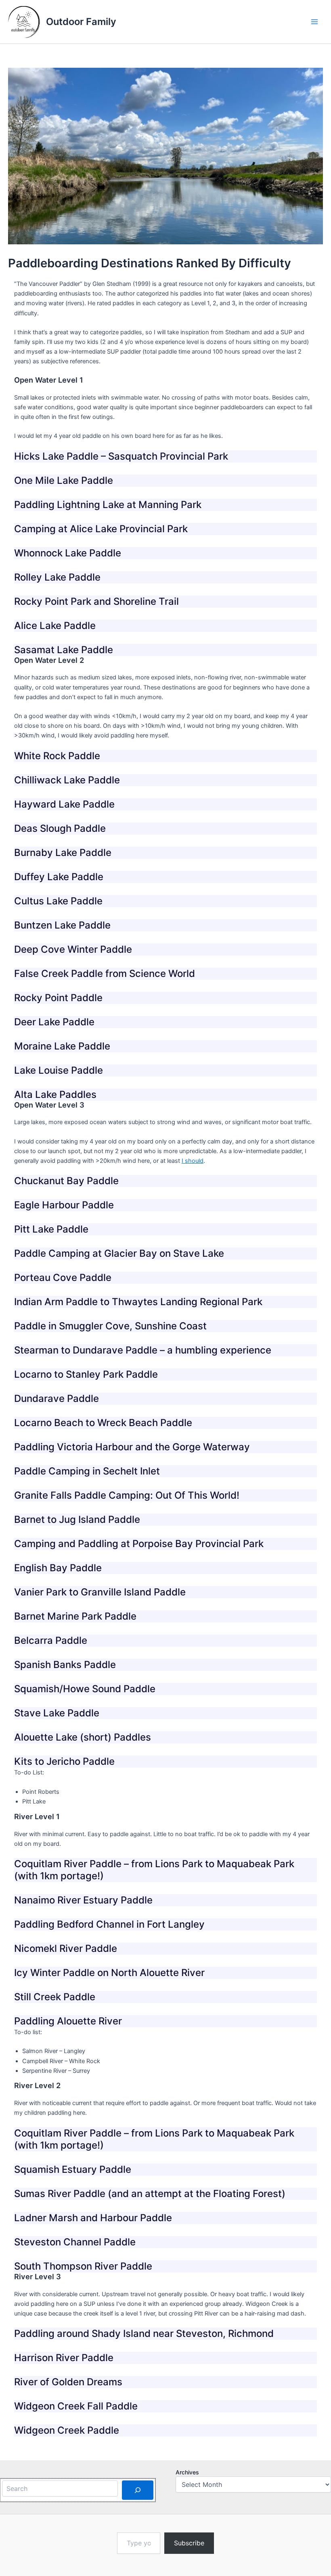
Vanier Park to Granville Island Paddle (100, 1592)
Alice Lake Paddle (55, 626)
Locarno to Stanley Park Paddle (86, 1374)
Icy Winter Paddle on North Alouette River (109, 1973)
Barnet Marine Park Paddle (75, 1616)
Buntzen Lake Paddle (62, 925)
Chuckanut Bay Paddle (66, 1181)
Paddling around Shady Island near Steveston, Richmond (144, 2333)
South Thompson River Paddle (83, 2266)
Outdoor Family (81, 22)
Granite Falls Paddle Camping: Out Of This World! (127, 1495)
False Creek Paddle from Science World (105, 974)
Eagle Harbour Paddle (64, 1205)
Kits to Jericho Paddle (64, 1761)
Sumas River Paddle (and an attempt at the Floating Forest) (150, 2194)
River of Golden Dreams (68, 2382)
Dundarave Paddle (57, 1398)
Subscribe (189, 2543)
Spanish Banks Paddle (65, 1665)
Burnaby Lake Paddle (63, 853)
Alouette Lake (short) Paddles (83, 1737)
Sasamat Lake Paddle (64, 650)
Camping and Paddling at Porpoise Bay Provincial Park (139, 1544)
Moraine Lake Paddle (62, 1046)
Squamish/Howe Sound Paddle (85, 1689)
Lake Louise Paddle (59, 1070)
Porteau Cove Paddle (63, 1278)
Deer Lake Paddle (54, 1022)
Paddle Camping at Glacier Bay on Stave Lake (119, 1253)
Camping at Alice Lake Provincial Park (101, 529)
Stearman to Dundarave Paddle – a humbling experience (143, 1350)
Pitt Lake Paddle (51, 1229)
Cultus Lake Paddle (58, 901)
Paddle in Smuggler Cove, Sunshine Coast (110, 1326)
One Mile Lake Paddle (64, 480)
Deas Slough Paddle (60, 828)
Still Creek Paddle (55, 1997)
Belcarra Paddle (51, 1640)
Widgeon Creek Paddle (67, 2430)
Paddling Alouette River (68, 2021)
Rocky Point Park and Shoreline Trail (96, 601)
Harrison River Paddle (64, 2358)
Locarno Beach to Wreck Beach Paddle (103, 1423)
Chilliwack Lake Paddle (67, 780)
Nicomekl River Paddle (66, 1948)
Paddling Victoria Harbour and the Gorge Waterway (132, 1447)
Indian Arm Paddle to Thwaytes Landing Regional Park (138, 1302)
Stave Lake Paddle (57, 1713)
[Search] (138, 2490)
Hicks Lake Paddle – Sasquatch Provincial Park (121, 456)
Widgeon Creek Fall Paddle (76, 2406)
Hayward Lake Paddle (64, 804)
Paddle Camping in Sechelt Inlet (87, 1471)
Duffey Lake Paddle (59, 877)
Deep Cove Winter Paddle (73, 949)
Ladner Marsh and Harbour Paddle (93, 2218)
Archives (187, 2472)
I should (193, 1161)
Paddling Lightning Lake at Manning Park (108, 505)
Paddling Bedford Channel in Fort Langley (109, 1924)
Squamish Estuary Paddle (73, 2169)
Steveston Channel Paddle (75, 2242)
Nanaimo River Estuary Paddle (83, 1900)
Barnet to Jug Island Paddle (77, 1519)
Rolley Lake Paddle (57, 577)
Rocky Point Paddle (58, 998)
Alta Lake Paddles (55, 1094)
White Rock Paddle (57, 756)
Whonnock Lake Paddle (68, 553)
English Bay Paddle (58, 1568)
